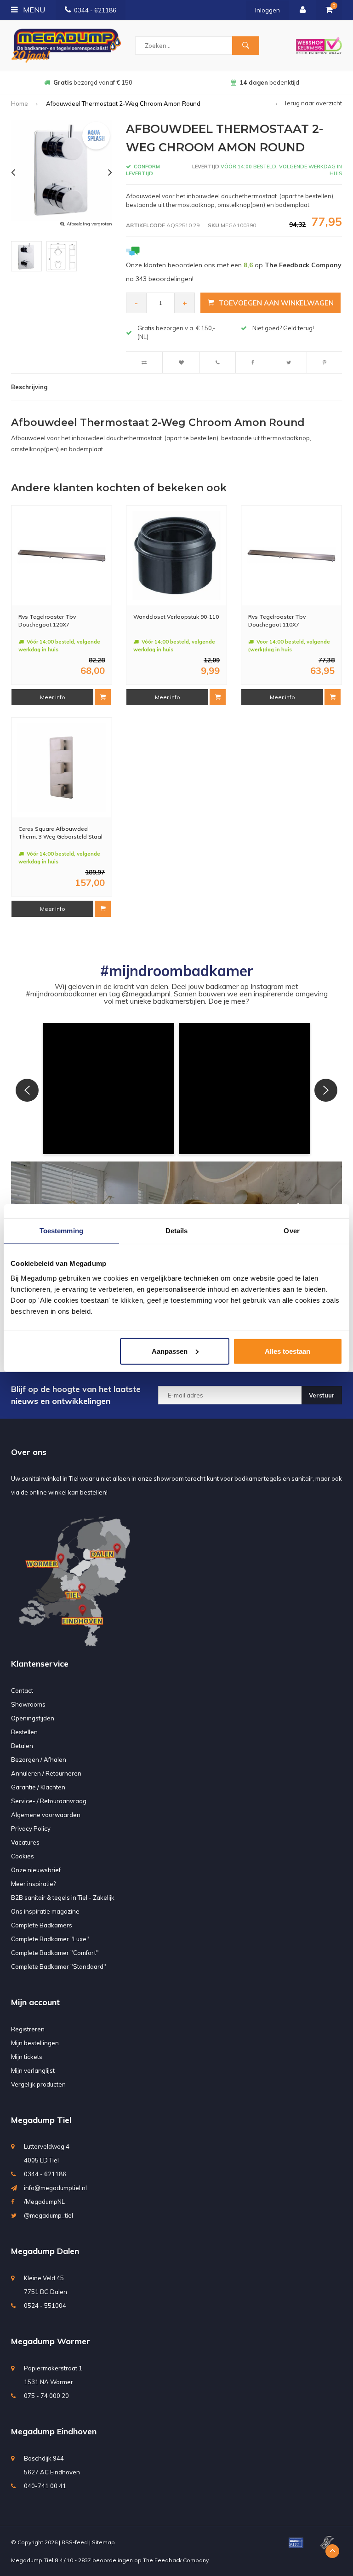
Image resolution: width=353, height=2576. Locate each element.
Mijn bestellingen (35, 2043)
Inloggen (268, 10)
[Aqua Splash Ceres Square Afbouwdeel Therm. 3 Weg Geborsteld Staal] (62, 768)
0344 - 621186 (95, 10)
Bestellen (24, 1732)
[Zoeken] (245, 46)
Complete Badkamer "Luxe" (50, 1939)
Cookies (23, 1856)
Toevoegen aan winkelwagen (276, 303)
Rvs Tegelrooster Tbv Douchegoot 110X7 (277, 621)
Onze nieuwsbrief (36, 1870)
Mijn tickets (27, 2057)
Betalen (22, 1746)
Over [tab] (291, 1231)
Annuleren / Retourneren (46, 1773)
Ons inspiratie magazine (45, 1911)
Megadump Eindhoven (54, 2431)
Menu (33, 10)
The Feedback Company (176, 2560)
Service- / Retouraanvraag (49, 1801)
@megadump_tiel (48, 2215)
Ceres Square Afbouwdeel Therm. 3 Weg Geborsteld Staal (60, 833)
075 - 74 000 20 (46, 2396)
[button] (109, 1089)
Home (20, 103)
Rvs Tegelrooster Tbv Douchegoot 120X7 (47, 621)
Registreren (28, 2029)
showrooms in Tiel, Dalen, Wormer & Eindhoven (270, 82)
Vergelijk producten (38, 2084)
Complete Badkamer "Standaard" (59, 1966)
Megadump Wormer (51, 2341)
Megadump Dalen (45, 2251)
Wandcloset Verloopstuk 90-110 (176, 617)
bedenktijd (93, 82)
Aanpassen (170, 1351)
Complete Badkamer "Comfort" (55, 1953)
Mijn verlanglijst (33, 2070)
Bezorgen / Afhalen (39, 1759)
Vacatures (25, 1842)
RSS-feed (75, 2542)
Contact (22, 1690)
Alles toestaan (288, 1351)
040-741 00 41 (45, 2486)
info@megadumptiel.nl (55, 2188)
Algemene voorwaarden (46, 1815)
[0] (329, 10)
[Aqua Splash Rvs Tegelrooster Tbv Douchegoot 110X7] (291, 556)
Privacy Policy (31, 1828)
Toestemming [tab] (61, 1231)
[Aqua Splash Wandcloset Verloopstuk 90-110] (176, 556)
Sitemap (103, 2542)
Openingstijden (33, 1718)
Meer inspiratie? (33, 1884)
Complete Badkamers (42, 1925)
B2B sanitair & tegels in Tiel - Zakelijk (63, 1897)
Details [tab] (177, 1231)
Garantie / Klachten (38, 1787)
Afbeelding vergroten (89, 224)
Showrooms (28, 1704)
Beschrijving (29, 387)
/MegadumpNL (44, 2202)
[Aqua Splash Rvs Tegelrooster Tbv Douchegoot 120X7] (62, 556)
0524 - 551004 (45, 2306)
